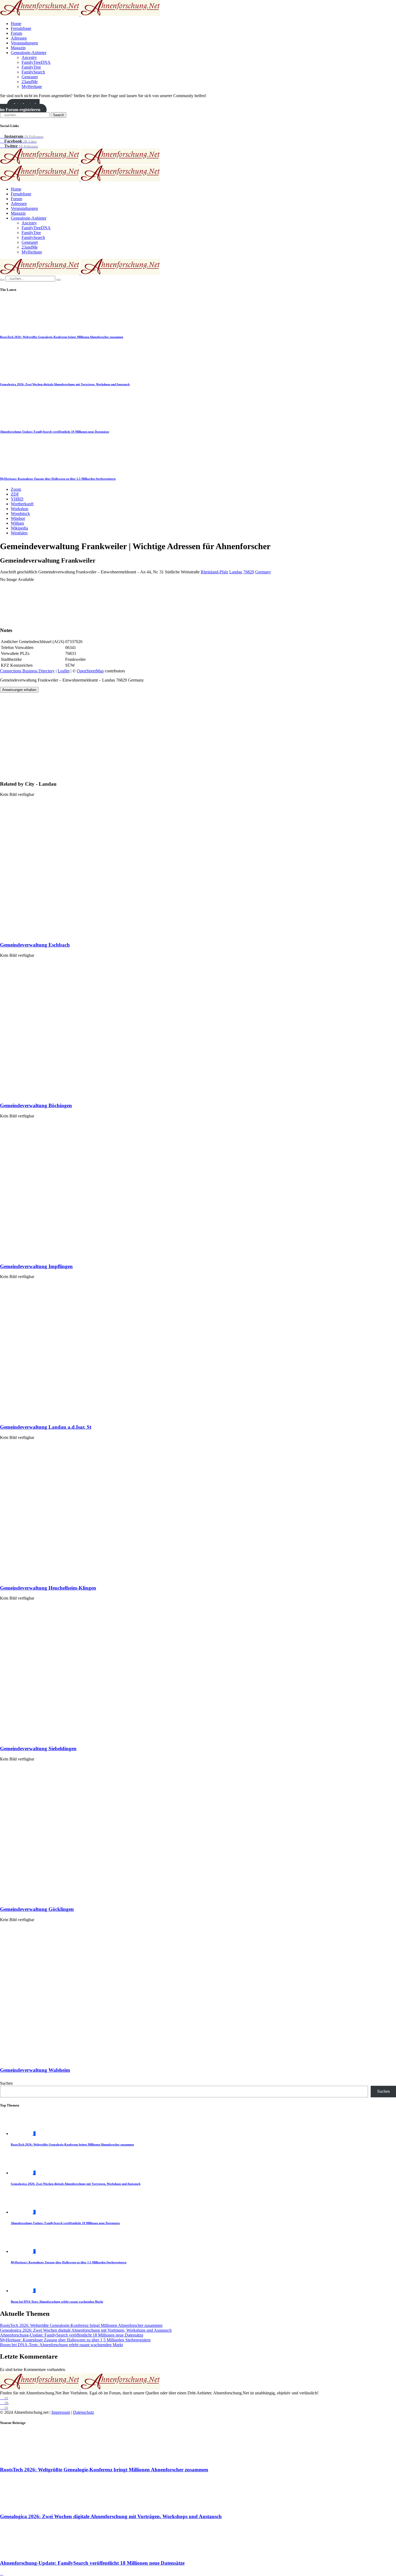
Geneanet (30, 77)
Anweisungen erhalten (19, 690)
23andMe (30, 82)
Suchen (6, 2083)
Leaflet (64, 671)
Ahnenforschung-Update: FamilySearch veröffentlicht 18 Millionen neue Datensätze (55, 432)
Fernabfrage (21, 28)
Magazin (18, 48)
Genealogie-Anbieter (29, 53)
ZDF (15, 494)
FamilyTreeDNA (36, 62)
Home (16, 24)
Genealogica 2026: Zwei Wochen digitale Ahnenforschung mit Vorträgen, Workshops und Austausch (65, 384)
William (17, 523)
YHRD (17, 499)
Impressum (61, 2412)
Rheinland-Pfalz (214, 572)
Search (59, 115)
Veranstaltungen (24, 43)
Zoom (16, 489)
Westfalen (19, 533)
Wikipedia (19, 528)
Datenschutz (84, 2412)
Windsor (18, 518)
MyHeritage (32, 87)
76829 (249, 572)
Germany (263, 572)
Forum (16, 33)
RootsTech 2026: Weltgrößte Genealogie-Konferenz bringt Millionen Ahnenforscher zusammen (62, 337)
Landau (236, 572)
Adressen (19, 38)
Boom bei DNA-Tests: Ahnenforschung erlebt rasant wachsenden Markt (57, 2302)
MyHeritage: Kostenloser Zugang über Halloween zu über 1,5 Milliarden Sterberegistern (58, 479)
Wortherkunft (22, 504)
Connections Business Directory (27, 671)
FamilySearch (33, 72)
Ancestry (29, 57)
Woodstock (20, 514)
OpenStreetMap (90, 671)
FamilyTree (31, 67)
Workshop (20, 509)
